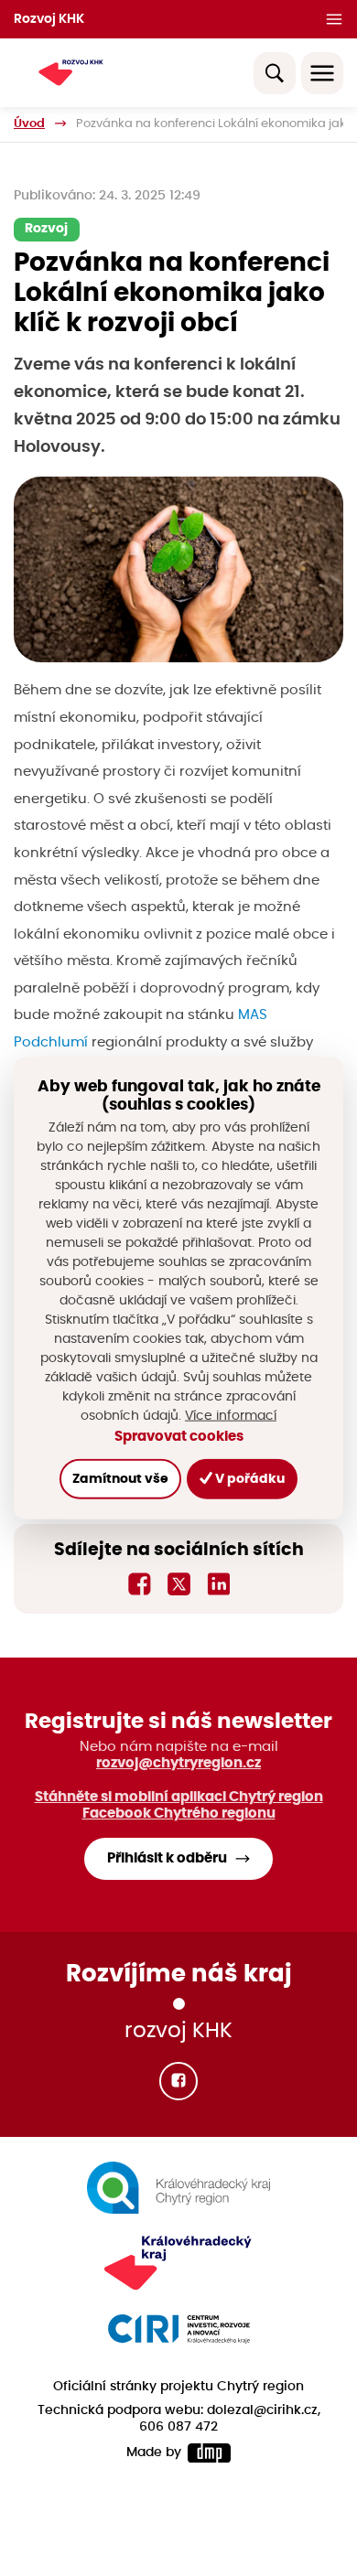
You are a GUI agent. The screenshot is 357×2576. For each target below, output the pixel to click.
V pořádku (249, 1478)
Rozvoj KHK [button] (49, 19)
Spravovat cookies (179, 1436)
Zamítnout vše (120, 1478)
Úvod (29, 123)
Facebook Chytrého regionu (179, 1814)
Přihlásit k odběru (167, 1858)
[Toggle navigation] (322, 73)
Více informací (231, 1415)
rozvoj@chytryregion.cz (178, 1763)
